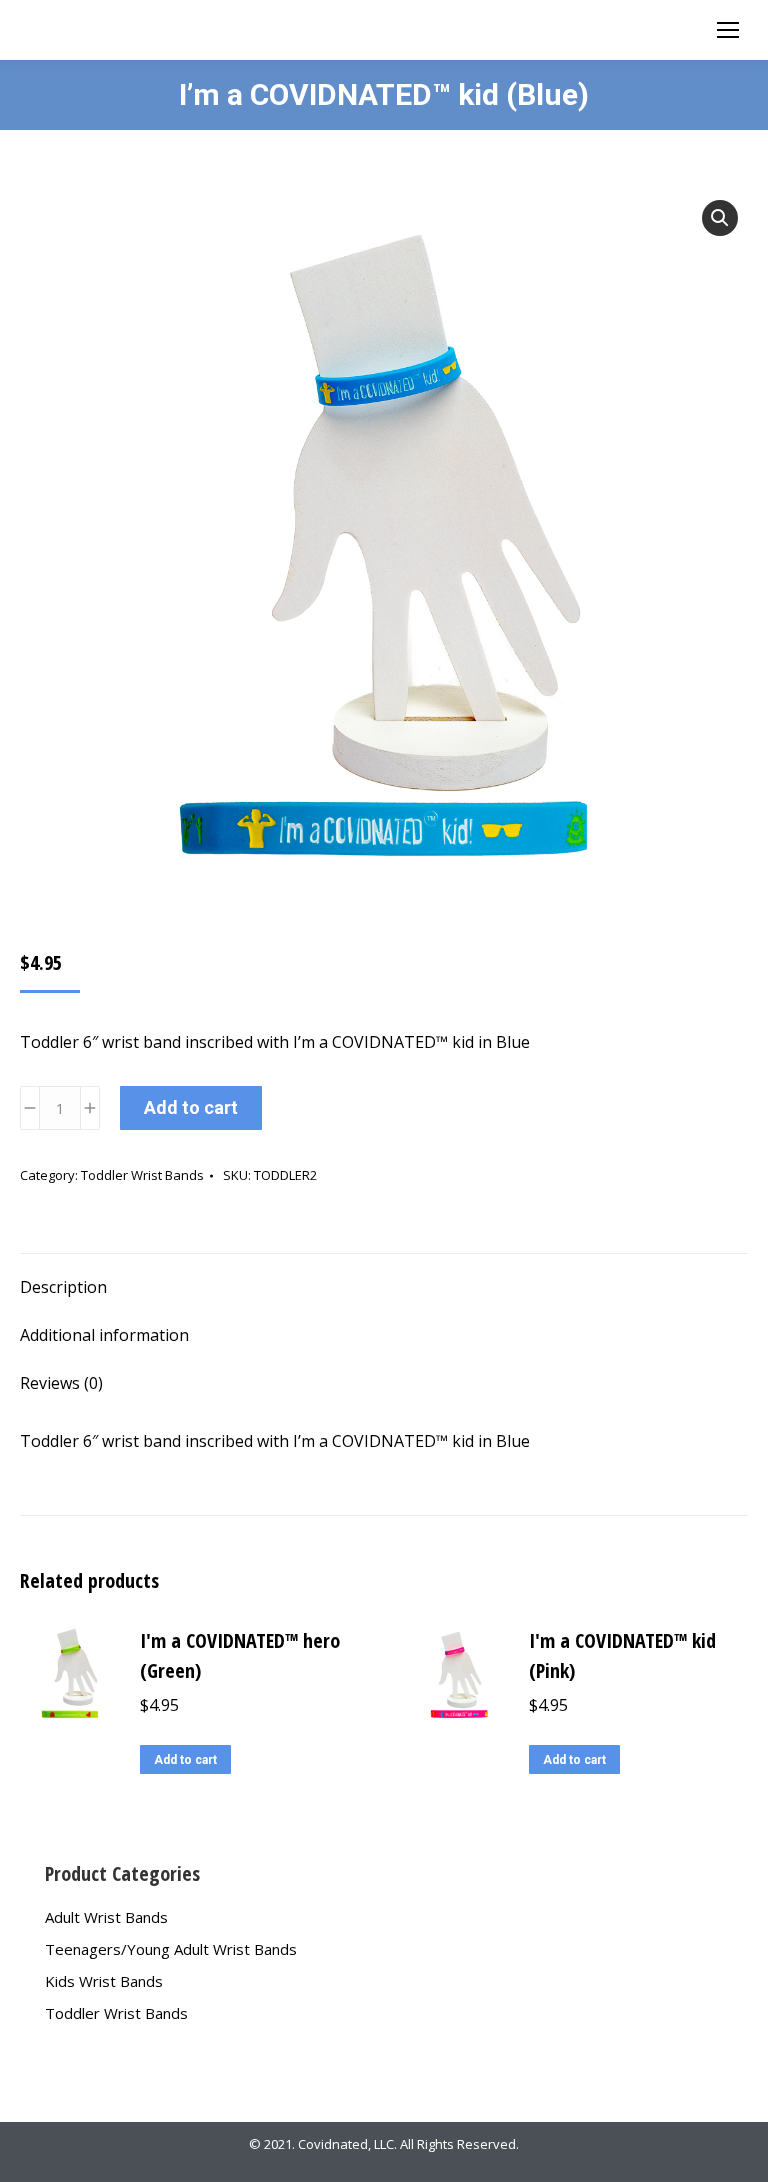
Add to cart (191, 1107)
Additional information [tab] (104, 1335)
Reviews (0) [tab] (61, 1383)
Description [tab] (63, 1287)
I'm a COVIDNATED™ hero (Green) (240, 1655)
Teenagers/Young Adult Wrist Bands (171, 1949)
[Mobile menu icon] (728, 30)
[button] (720, 218)
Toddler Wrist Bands (142, 1175)
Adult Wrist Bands (106, 1917)
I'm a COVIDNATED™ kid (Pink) (622, 1655)
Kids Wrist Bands (104, 1981)
